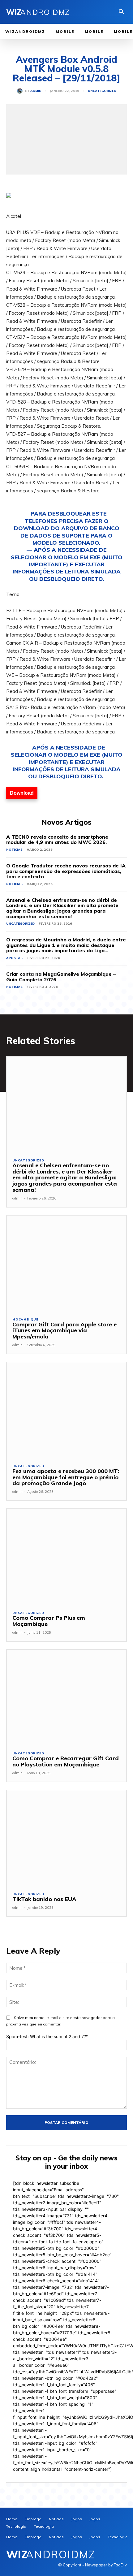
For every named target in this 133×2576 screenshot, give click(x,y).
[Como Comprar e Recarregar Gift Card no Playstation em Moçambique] (66, 1698)
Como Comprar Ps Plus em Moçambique (49, 1621)
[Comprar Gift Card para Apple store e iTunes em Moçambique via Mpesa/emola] (66, 1263)
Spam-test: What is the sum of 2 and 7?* (47, 2036)
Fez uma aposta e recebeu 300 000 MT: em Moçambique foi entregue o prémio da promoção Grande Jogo (66, 1477)
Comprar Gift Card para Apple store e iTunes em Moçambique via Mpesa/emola (64, 1331)
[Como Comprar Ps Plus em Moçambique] (66, 1557)
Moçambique (25, 1320)
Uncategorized (102, 91)
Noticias (14, 850)
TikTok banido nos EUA (44, 1899)
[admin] (21, 91)
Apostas (14, 958)
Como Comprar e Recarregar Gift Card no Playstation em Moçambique (66, 1761)
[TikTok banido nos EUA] (66, 1838)
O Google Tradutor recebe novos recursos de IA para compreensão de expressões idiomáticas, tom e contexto (66, 871)
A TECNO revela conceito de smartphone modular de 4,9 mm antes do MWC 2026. (57, 840)
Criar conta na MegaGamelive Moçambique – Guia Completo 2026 (61, 977)
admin (36, 91)
